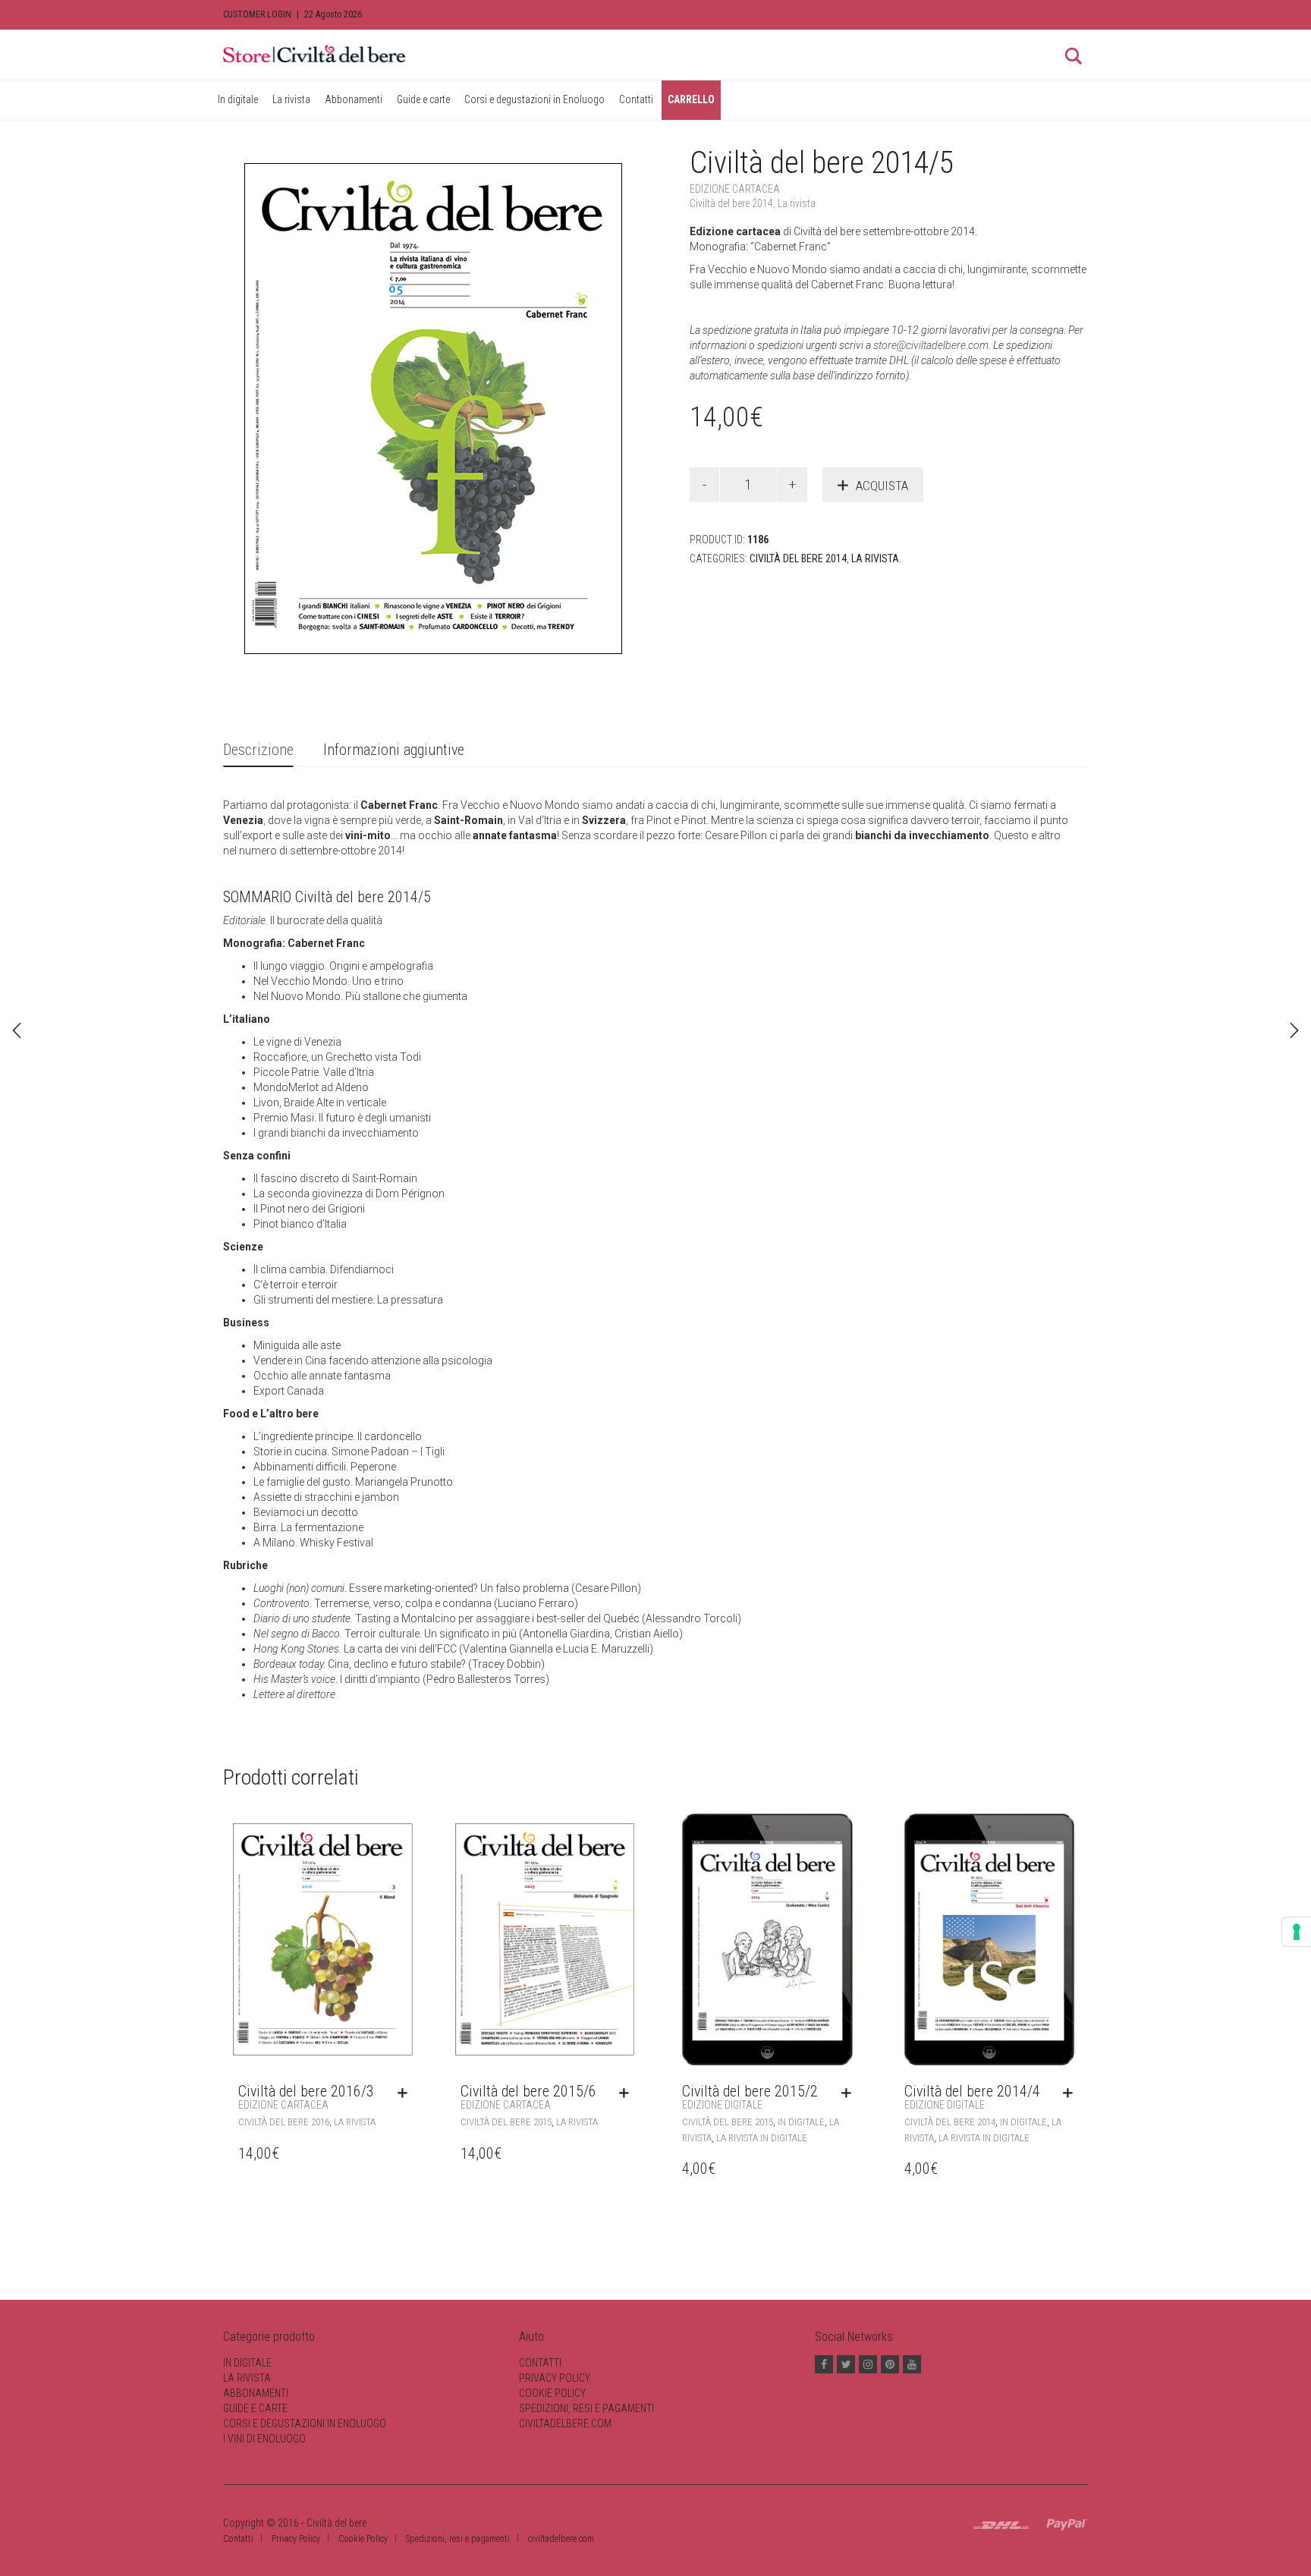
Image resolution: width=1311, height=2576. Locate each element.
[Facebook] (824, 2364)
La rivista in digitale (762, 2138)
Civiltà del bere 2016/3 (306, 2096)
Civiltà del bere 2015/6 (528, 2096)
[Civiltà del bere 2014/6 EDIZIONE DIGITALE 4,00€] (17, 1030)
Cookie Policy (552, 2393)
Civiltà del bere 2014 (731, 203)
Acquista (882, 486)
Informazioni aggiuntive (394, 750)
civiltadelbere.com (565, 2423)
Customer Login (257, 14)
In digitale (238, 99)
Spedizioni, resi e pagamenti (586, 2408)
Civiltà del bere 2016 (284, 2122)
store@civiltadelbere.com (931, 345)
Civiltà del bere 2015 (506, 2122)
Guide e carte (423, 99)
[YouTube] (912, 2364)
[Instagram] (868, 2364)
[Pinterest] (890, 2364)
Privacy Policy (555, 2378)
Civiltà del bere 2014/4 (972, 2096)
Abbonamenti (354, 99)
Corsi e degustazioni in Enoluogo (534, 99)
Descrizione (258, 750)
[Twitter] (846, 2364)
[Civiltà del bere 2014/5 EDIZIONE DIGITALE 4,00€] (1294, 1030)
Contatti (636, 99)
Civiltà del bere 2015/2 (750, 2096)
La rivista (291, 99)
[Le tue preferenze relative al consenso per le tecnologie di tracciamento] (1297, 1932)
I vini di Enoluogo (264, 2439)
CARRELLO (691, 99)
